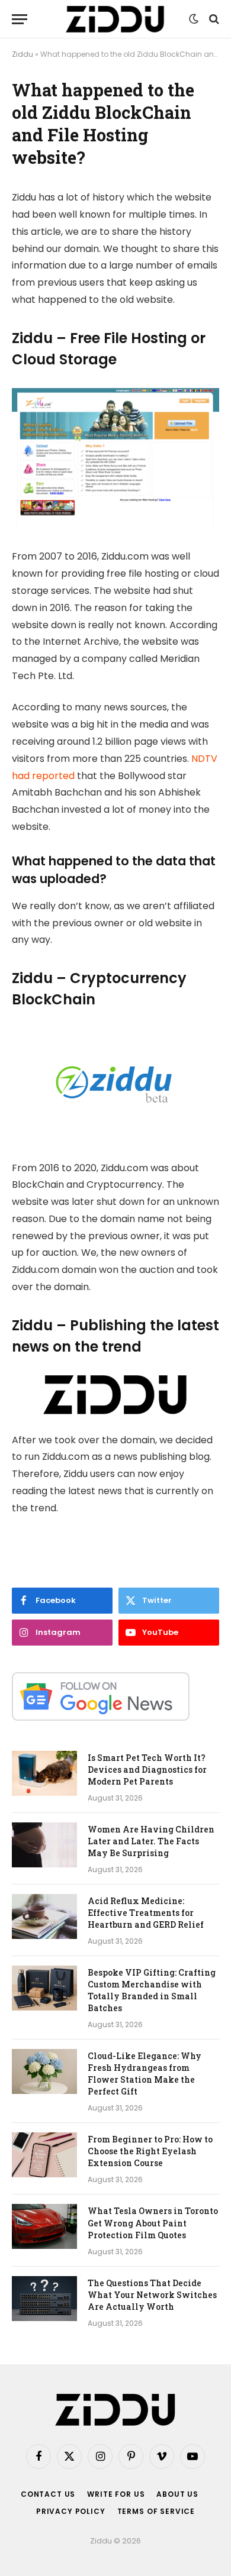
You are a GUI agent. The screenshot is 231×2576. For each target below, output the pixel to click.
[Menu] (20, 19)
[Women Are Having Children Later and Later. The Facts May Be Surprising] (44, 1845)
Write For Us (116, 2494)
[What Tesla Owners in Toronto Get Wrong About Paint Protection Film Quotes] (44, 2226)
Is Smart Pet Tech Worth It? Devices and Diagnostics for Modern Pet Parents (147, 1769)
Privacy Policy (71, 2511)
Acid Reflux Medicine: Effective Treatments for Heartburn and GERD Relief (146, 1913)
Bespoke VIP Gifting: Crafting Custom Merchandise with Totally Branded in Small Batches (152, 1990)
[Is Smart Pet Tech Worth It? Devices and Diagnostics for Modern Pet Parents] (44, 1773)
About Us (177, 2494)
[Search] (213, 19)
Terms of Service (156, 2511)
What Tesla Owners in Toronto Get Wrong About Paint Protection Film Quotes (153, 2223)
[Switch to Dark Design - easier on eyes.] (194, 19)
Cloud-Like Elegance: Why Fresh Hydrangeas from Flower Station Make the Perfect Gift (145, 2074)
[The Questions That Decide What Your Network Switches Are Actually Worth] (44, 2299)
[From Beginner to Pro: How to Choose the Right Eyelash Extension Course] (44, 2155)
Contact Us (48, 2494)
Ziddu (23, 54)
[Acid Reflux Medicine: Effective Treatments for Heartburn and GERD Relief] (44, 1916)
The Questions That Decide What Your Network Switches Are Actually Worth (152, 2295)
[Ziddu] (115, 19)
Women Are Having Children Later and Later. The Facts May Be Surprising (151, 1841)
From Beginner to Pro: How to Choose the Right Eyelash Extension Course (150, 2151)
